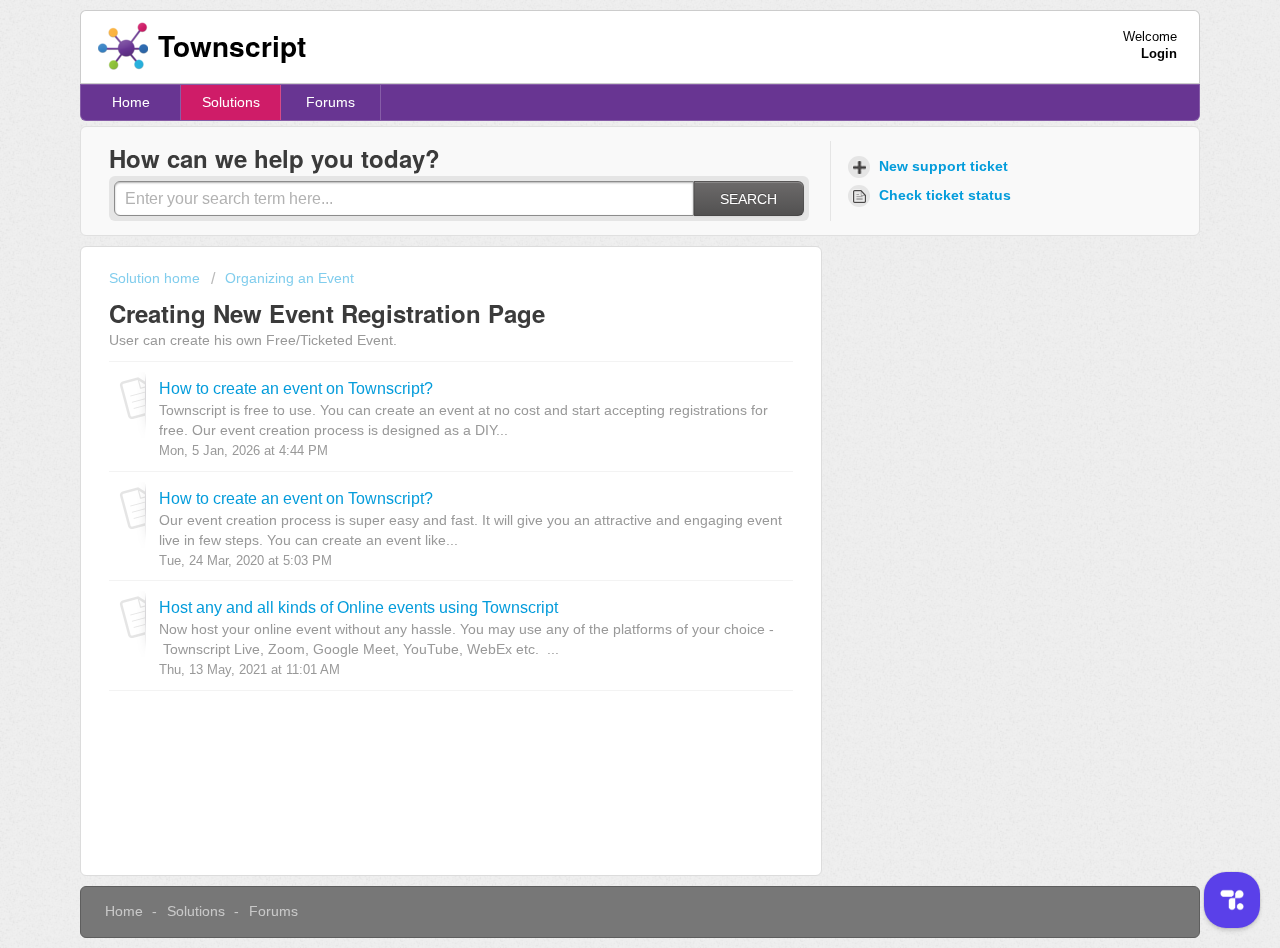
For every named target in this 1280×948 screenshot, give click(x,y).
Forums (330, 102)
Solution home (156, 278)
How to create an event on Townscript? (296, 388)
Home (131, 102)
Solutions (231, 102)
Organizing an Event (289, 278)
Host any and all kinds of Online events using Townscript (358, 607)
